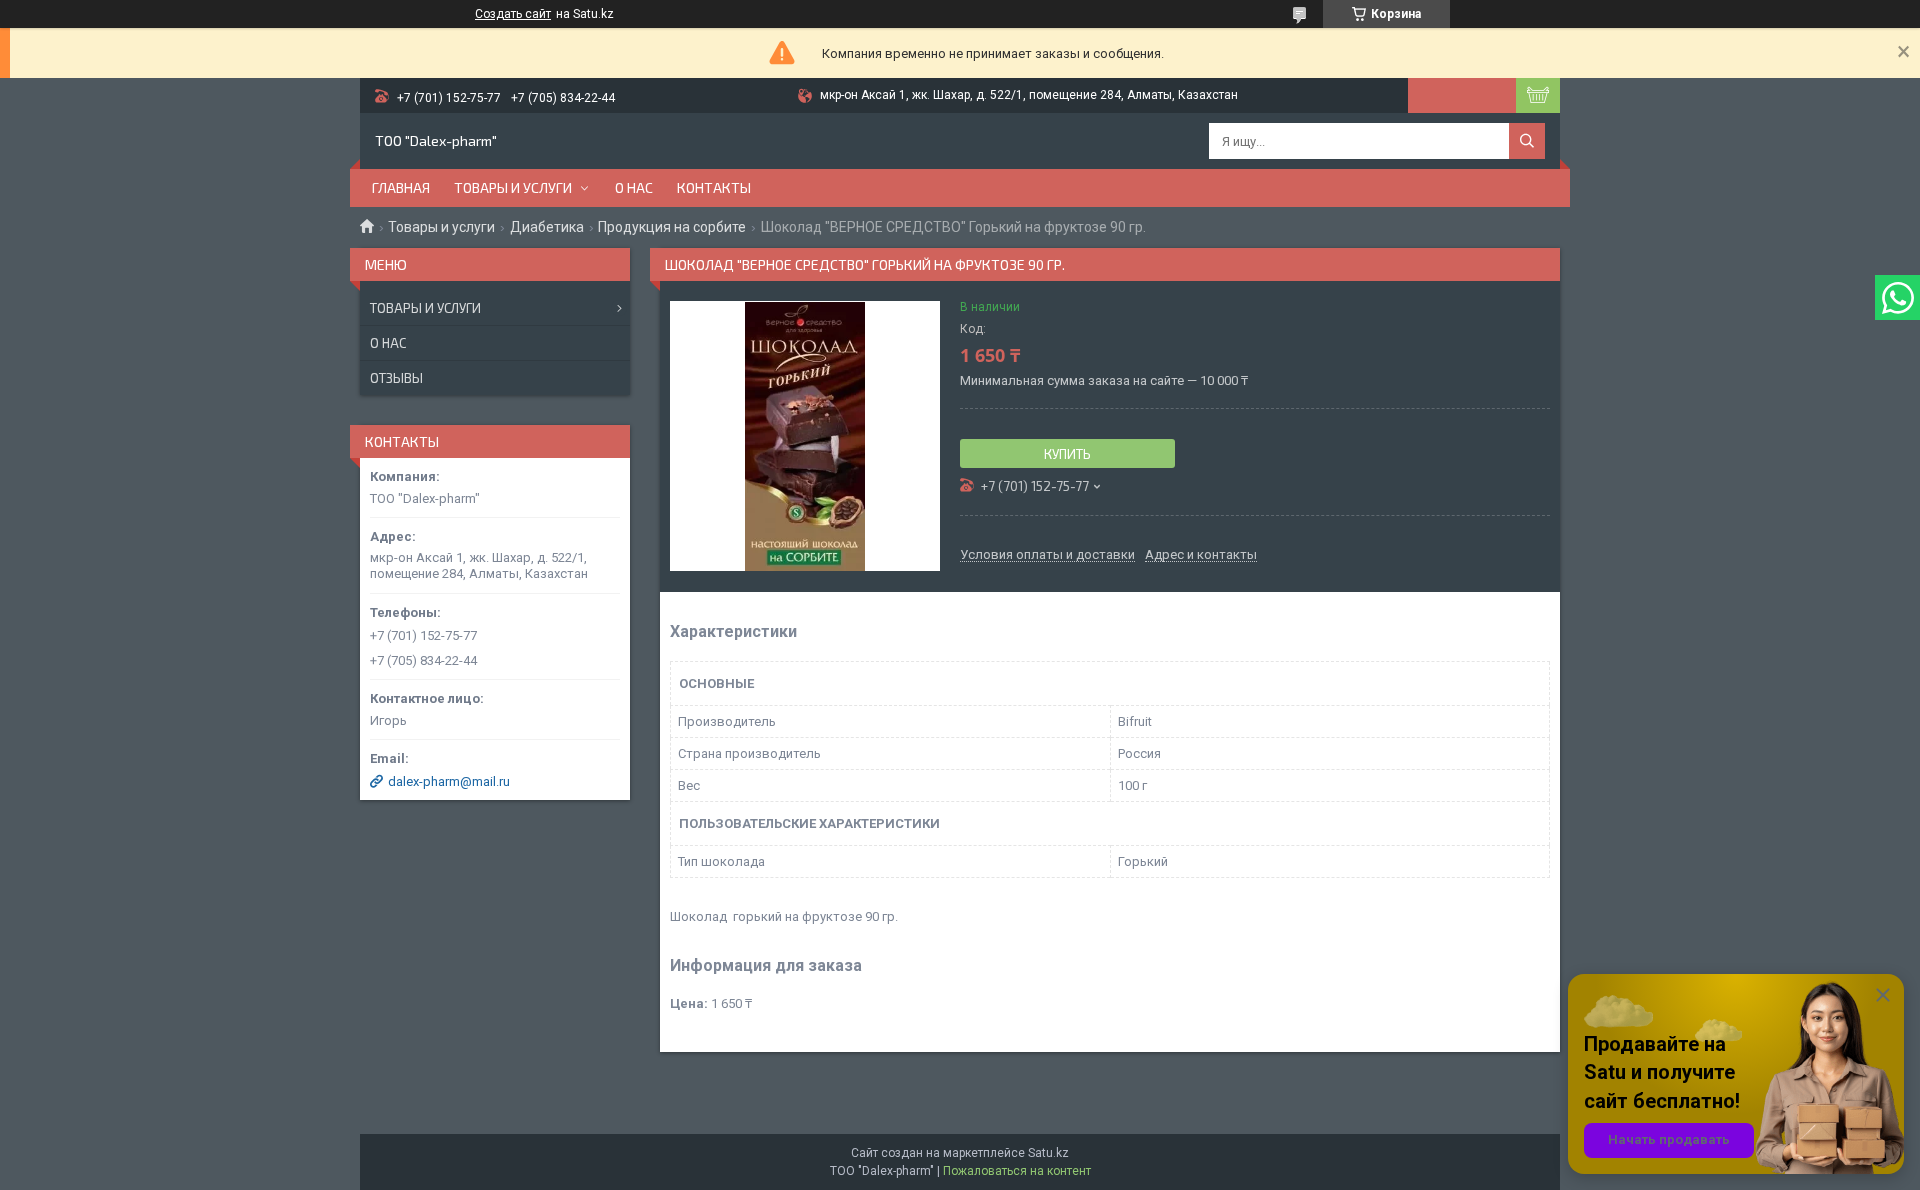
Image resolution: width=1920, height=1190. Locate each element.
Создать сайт (513, 14)
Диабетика (547, 227)
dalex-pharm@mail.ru (449, 781)
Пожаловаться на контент (1017, 1171)
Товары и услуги (513, 187)
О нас (634, 187)
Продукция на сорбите (672, 227)
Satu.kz (1048, 1153)
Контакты (714, 187)
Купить (1067, 454)
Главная (401, 187)
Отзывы (396, 378)
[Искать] (1527, 141)
